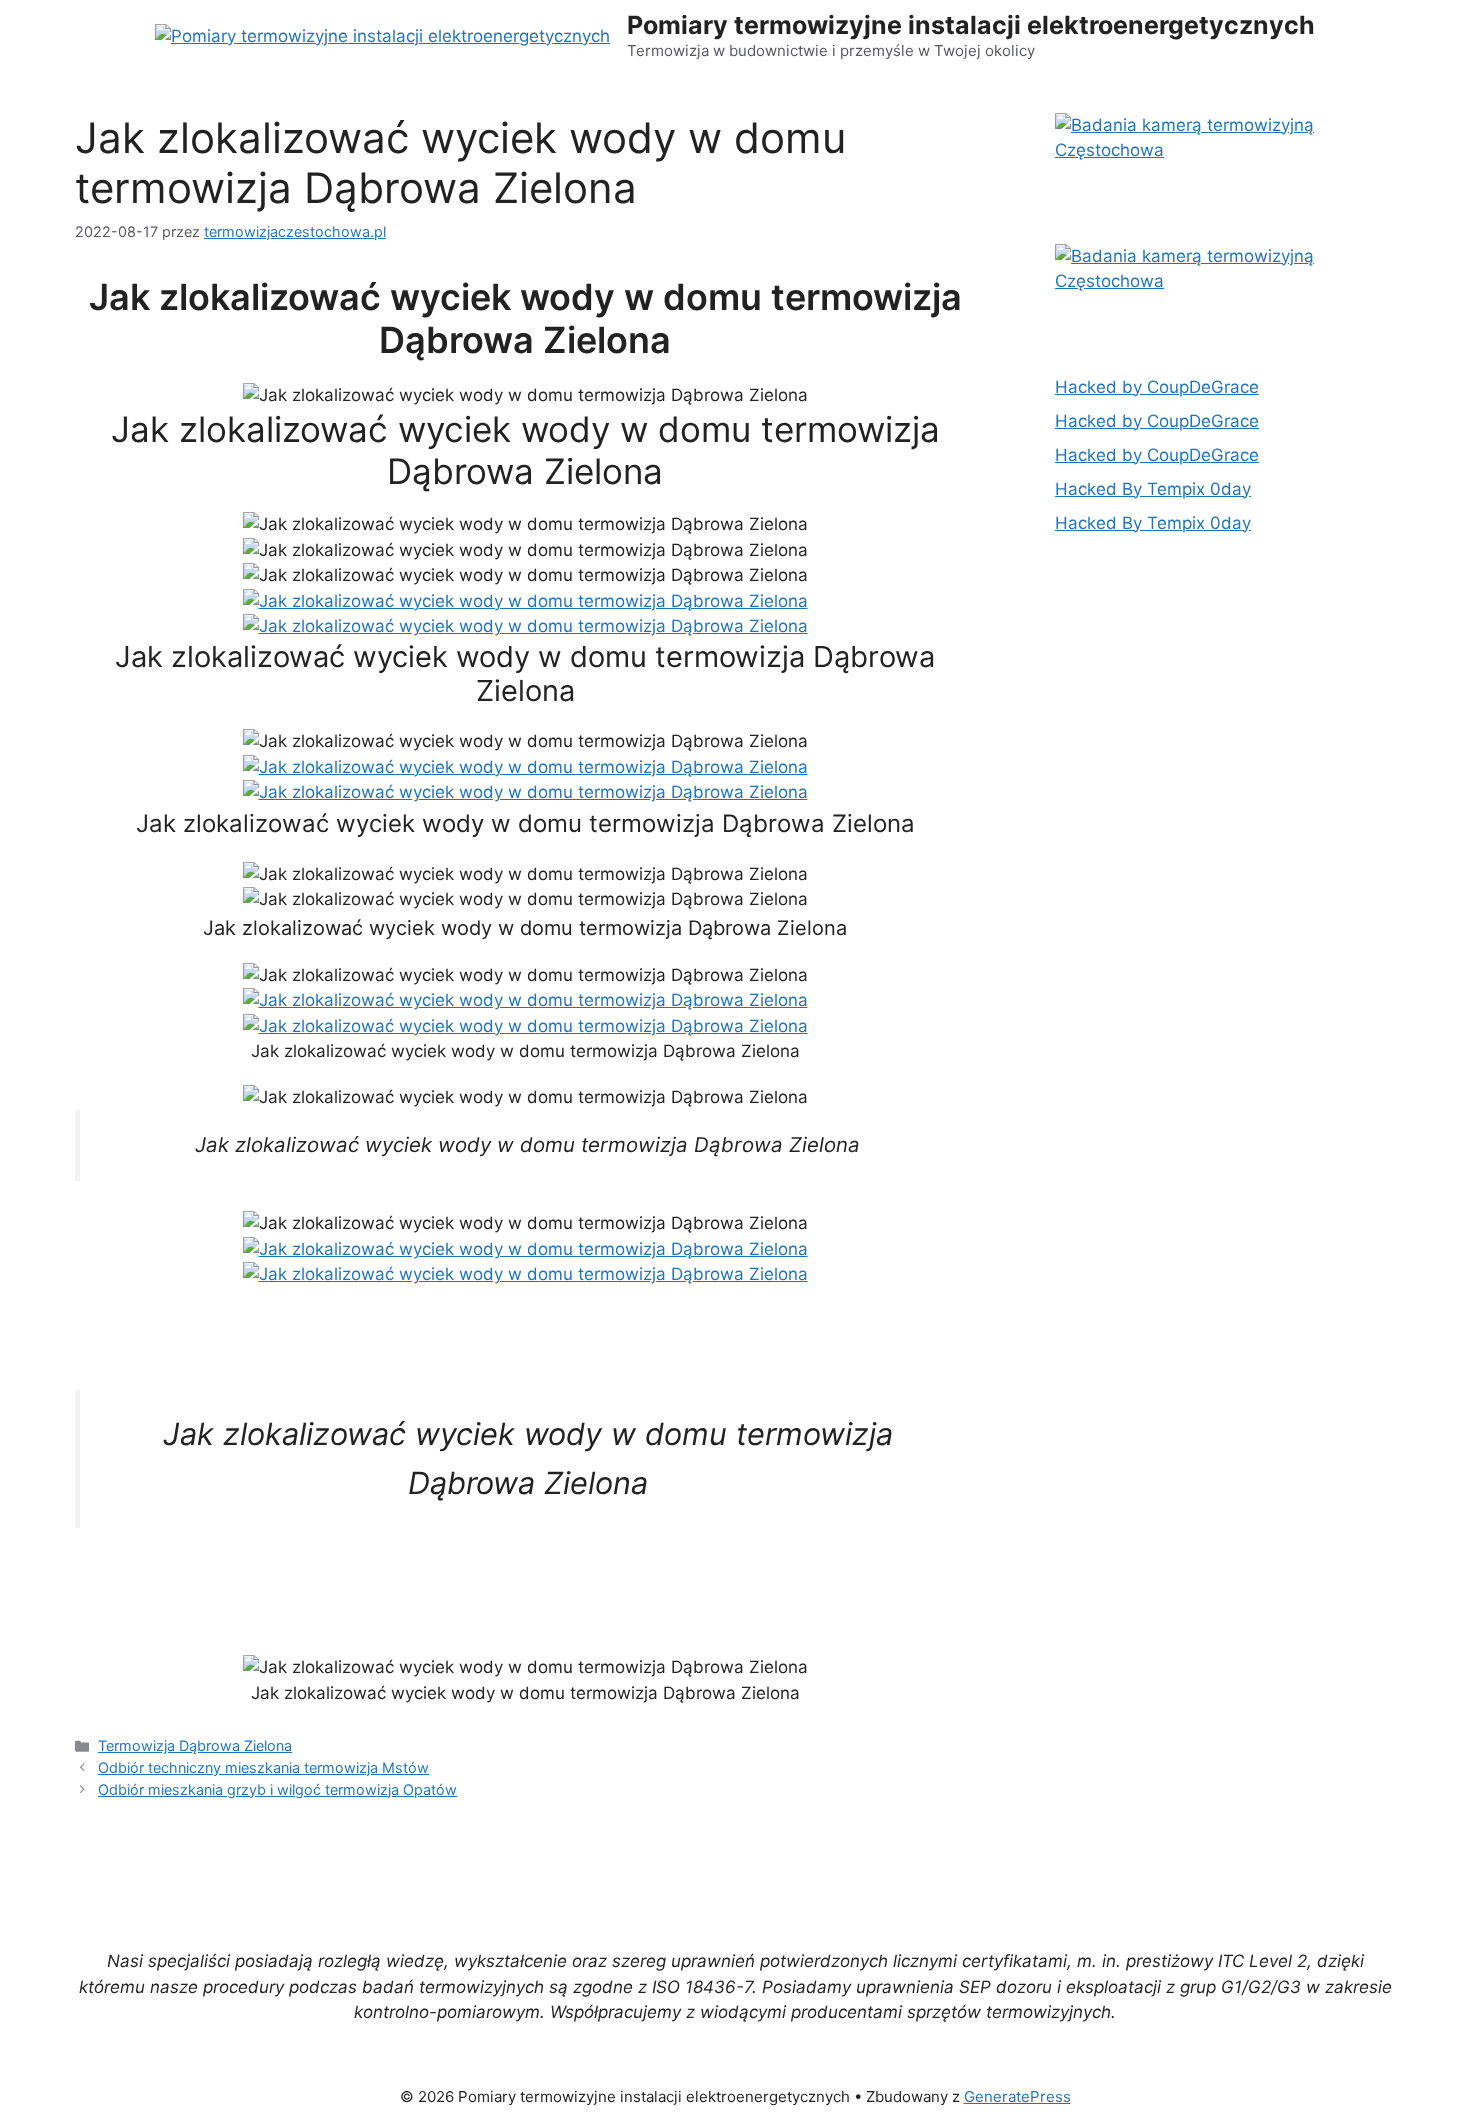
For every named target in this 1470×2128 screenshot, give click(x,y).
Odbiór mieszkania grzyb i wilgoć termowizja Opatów (277, 1789)
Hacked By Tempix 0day (1153, 489)
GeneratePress (1017, 2096)
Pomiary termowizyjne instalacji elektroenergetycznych (971, 25)
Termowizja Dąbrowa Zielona (195, 1745)
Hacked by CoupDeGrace (1157, 387)
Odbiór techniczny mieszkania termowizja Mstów (263, 1767)
